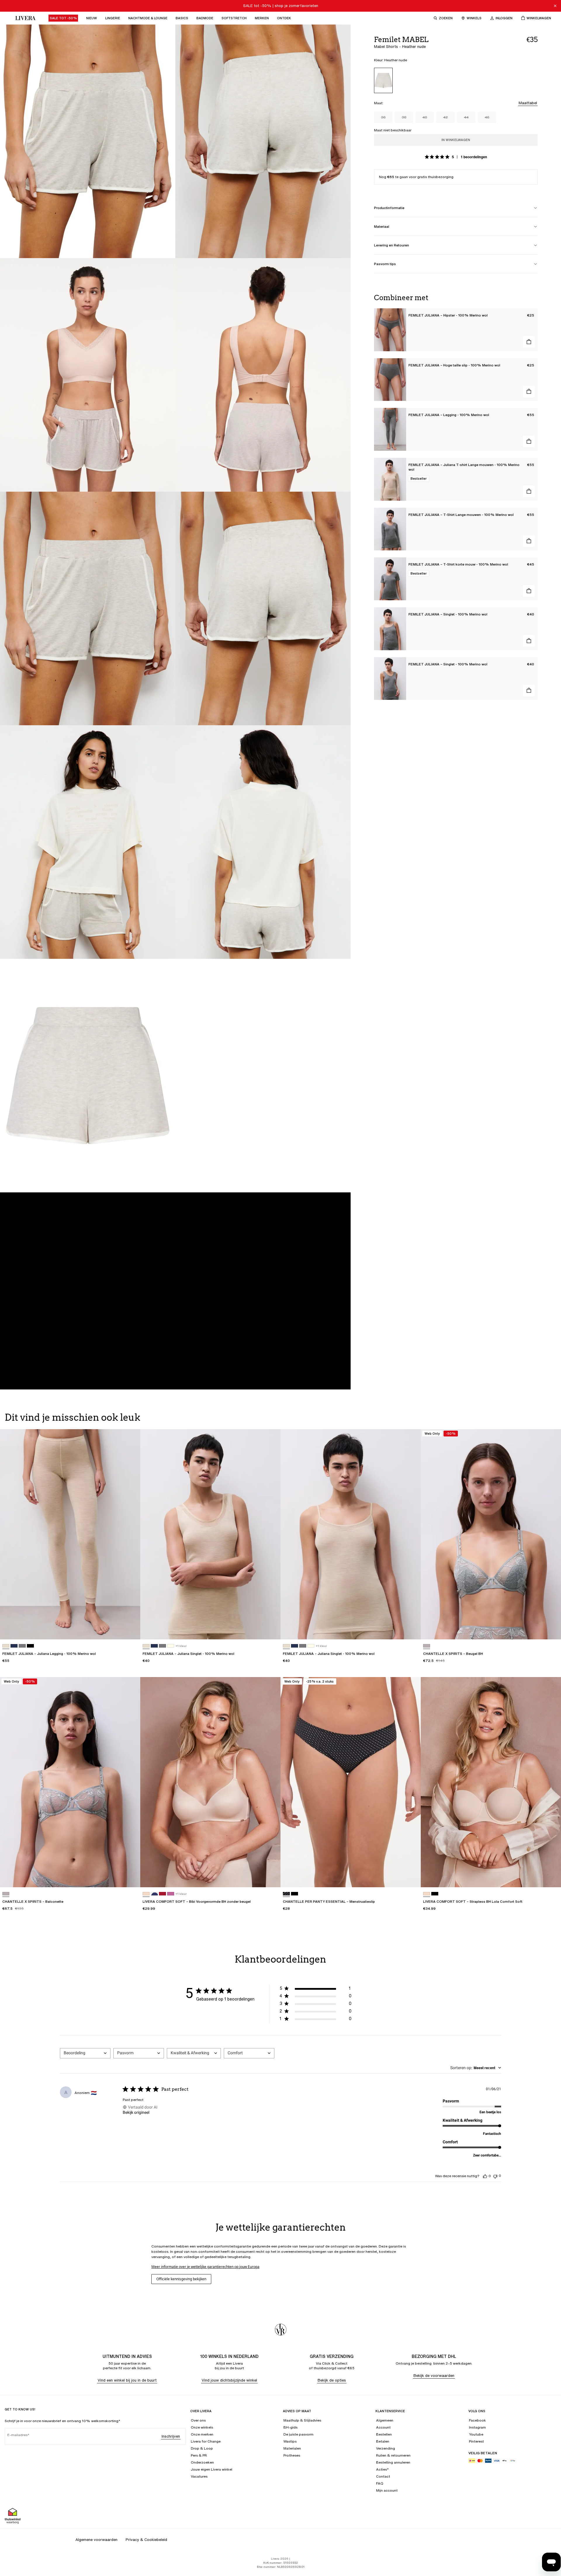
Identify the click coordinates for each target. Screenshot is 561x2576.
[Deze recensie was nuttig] (485, 2176)
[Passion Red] (162, 1894)
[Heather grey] (22, 1646)
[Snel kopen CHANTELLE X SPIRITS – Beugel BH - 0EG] (551, 1629)
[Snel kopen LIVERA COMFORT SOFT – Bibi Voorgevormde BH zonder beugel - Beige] (271, 1877)
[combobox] (85, 2053)
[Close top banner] (555, 6)
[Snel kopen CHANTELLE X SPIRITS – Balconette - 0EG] (130, 1877)
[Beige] (146, 1894)
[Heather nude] (383, 80)
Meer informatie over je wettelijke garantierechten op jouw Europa (205, 2267)
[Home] (24, 18)
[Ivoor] (171, 1646)
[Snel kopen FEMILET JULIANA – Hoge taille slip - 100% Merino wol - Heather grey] (529, 392)
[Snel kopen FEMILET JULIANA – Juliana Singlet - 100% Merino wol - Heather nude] (271, 1629)
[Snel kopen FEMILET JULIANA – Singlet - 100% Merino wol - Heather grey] (529, 641)
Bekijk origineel (136, 2112)
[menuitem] (63, 18)
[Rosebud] (171, 1894)
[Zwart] (30, 1646)
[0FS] (286, 1894)
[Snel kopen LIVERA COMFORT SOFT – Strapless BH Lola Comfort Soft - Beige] (551, 1877)
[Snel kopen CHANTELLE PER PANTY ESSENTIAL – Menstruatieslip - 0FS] (411, 1877)
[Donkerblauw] (14, 1646)
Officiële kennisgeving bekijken (181, 2279)
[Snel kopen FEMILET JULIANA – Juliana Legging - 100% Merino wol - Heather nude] (130, 1629)
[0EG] (427, 1646)
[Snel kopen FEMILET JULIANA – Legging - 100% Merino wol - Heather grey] (529, 441)
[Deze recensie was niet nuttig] (495, 2176)
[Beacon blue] (154, 1894)
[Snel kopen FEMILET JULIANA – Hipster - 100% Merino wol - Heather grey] (529, 342)
